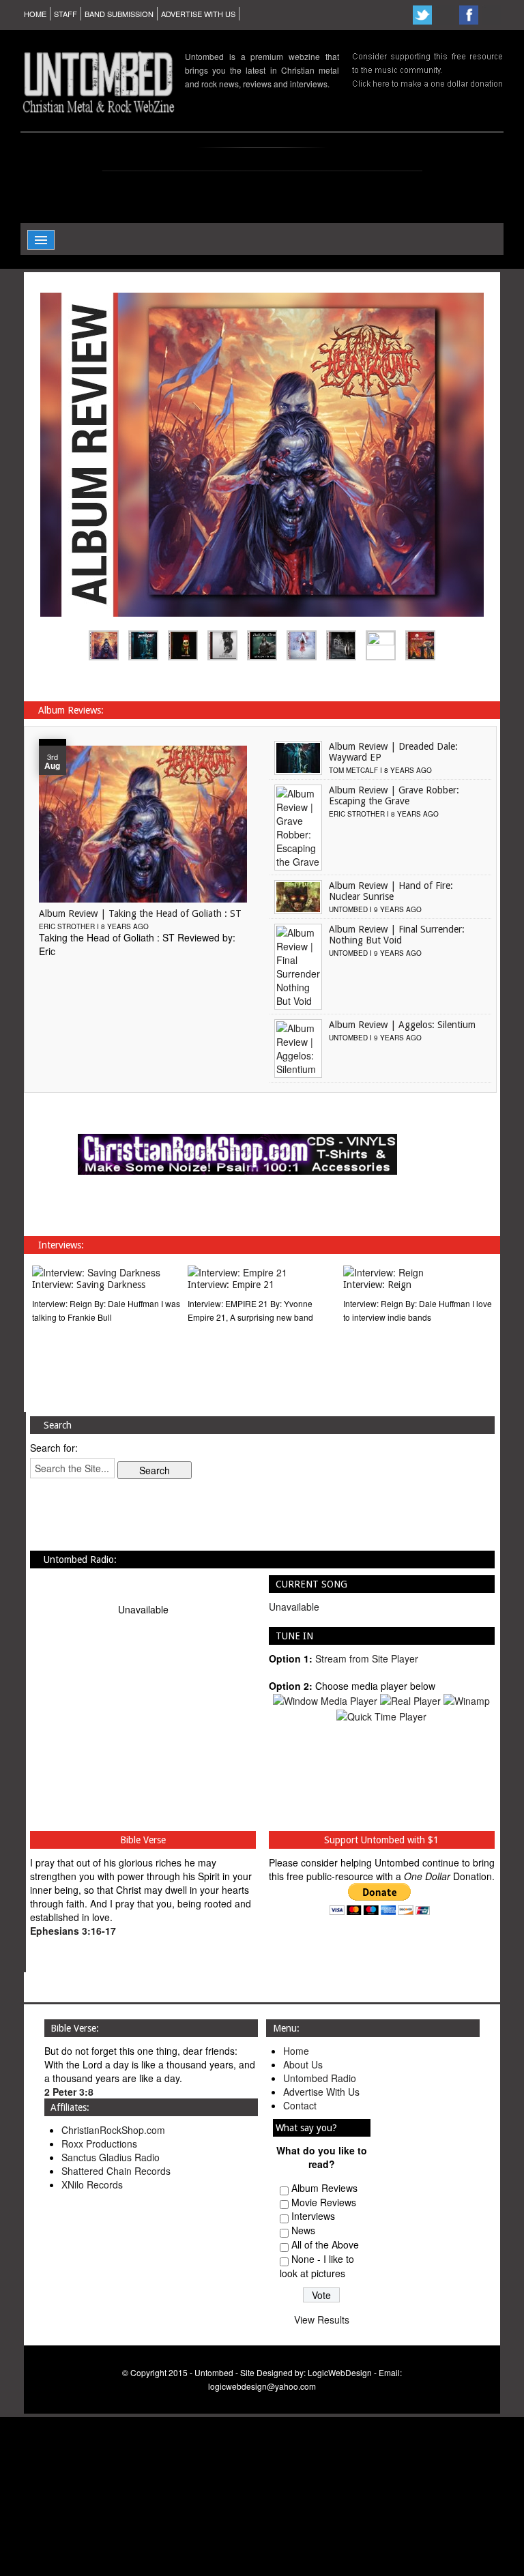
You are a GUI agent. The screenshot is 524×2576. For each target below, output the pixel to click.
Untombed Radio (320, 2078)
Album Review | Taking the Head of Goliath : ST (140, 913)
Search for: (54, 1448)
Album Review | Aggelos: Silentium (402, 1025)
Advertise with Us (198, 14)
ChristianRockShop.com (113, 2130)
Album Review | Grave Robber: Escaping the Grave (394, 795)
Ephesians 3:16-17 (73, 1931)
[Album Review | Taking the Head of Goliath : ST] (143, 823)
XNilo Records (92, 2184)
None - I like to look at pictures (317, 2266)
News (303, 2230)
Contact (300, 2105)
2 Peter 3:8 (69, 2092)
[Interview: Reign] (383, 1271)
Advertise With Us (321, 2092)
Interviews (313, 2216)
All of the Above (325, 2244)
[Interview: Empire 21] (237, 1271)
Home (35, 14)
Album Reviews (324, 2188)
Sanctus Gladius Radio (111, 2157)
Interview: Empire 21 (231, 1285)
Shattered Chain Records (116, 2171)
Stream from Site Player (367, 1658)
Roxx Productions (99, 2143)
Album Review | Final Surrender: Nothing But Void (397, 935)
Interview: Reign (377, 1285)
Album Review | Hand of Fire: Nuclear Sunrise (391, 891)
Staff (65, 14)
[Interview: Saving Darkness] (96, 1271)
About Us (303, 2064)
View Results (322, 2319)
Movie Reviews (324, 2202)
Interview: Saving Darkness (89, 1285)
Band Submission (119, 14)
